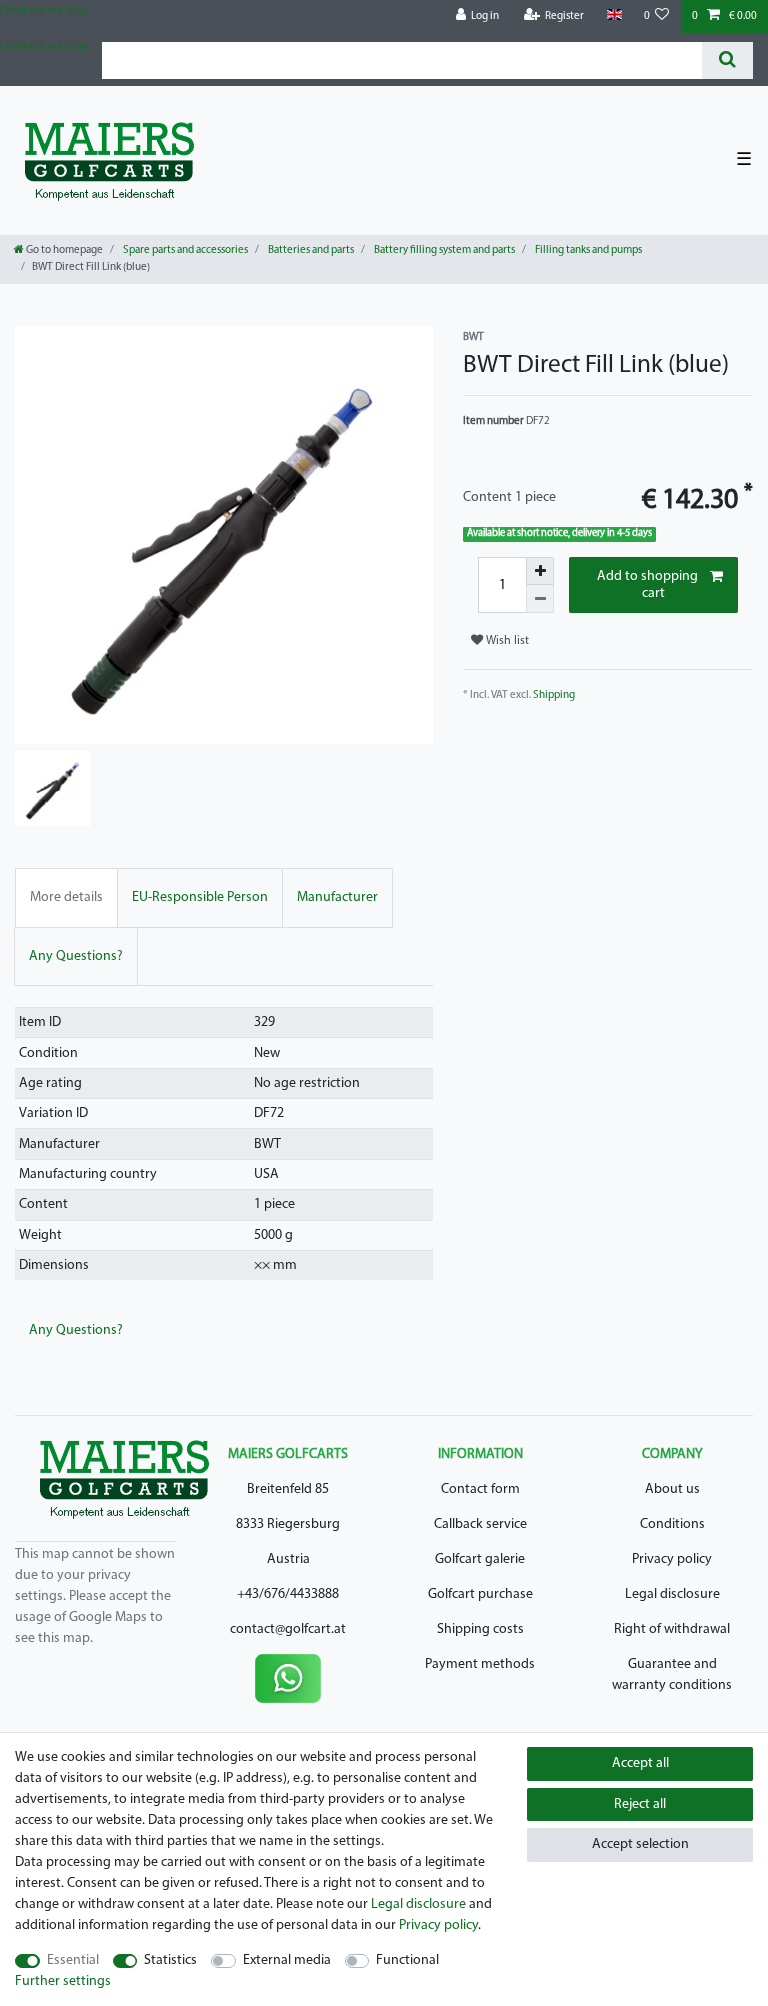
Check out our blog (43, 11)
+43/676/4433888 (288, 1594)
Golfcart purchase (480, 1594)
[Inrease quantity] (540, 571)
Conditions (672, 1524)
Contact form (480, 1489)
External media (287, 1960)
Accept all (640, 1763)
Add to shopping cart (647, 585)
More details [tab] (66, 897)
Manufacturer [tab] (337, 897)
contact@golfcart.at (288, 1629)
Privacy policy (672, 1559)
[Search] (727, 60)
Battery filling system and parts (443, 250)
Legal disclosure (672, 1594)
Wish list (506, 641)
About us (672, 1489)
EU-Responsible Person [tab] (200, 897)
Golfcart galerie (480, 1559)
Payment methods (480, 1664)
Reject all (640, 1804)
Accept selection (640, 1844)
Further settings (63, 1981)
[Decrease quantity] (540, 599)
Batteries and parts (310, 250)
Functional (407, 1960)
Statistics (170, 1960)
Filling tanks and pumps (587, 250)
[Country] (613, 15)
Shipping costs (480, 1629)
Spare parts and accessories (184, 250)
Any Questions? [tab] (76, 956)
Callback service (480, 1524)
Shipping (554, 695)
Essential (73, 1960)
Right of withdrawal (672, 1629)
